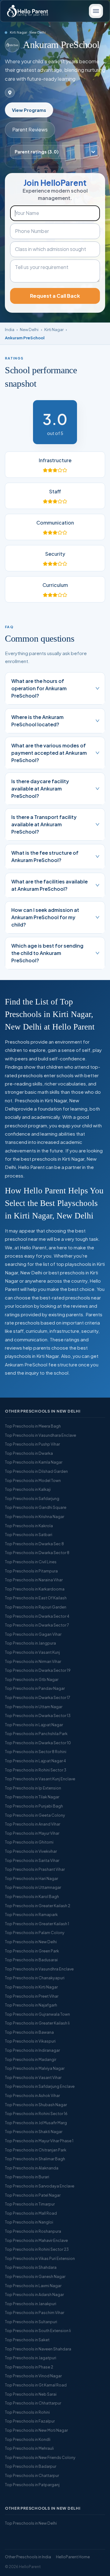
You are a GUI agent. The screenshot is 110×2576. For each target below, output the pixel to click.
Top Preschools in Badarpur (31, 2466)
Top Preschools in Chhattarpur (33, 2403)
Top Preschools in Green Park (32, 1951)
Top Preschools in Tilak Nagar (32, 1797)
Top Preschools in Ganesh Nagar (35, 2276)
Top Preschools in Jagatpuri (31, 2358)
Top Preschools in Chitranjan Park (36, 2150)
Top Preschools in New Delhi (31, 1942)
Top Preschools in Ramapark (31, 1914)
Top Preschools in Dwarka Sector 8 (37, 1553)
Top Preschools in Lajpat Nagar (34, 1725)
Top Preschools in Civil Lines (31, 1562)
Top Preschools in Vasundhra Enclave (39, 1969)
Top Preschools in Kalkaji (28, 1489)
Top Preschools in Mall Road (31, 2213)
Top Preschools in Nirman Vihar (33, 1661)
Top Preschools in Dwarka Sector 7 (37, 1625)
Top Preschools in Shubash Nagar (36, 2105)
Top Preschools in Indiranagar (32, 2050)
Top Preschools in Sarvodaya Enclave (40, 2186)
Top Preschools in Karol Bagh (32, 1896)
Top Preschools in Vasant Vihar (33, 2077)
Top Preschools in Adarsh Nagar (34, 2294)
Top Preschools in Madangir (31, 2059)
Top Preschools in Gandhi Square (36, 1507)
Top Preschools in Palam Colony (35, 1933)
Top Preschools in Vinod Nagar (33, 2376)
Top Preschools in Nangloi (29, 2222)
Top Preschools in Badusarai (31, 1960)
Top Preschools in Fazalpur (30, 2421)
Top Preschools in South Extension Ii (38, 2331)
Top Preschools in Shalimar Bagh (35, 2159)
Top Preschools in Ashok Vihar (32, 2095)
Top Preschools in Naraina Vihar (34, 1580)
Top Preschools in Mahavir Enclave (36, 2240)
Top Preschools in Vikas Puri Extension (40, 2258)
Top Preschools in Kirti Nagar (31, 1987)
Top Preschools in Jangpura (30, 1643)
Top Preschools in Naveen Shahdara (38, 2349)
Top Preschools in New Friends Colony (40, 2457)
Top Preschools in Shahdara (31, 2267)
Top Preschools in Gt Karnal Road (36, 2385)
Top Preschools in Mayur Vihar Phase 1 (39, 2141)
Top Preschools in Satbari (29, 1535)
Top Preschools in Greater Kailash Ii (37, 2023)
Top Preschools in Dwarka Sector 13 (38, 1715)
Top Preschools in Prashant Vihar (35, 1869)
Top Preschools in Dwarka (29, 1453)
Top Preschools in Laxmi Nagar (33, 2286)
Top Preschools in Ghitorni (29, 1842)
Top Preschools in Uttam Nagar (34, 1707)
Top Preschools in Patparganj (32, 2485)
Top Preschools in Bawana (29, 2032)
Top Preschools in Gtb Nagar (32, 1679)
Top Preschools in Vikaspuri (30, 2041)
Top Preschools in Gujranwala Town (37, 2014)
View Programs (29, 110)
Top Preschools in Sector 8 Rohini (36, 1752)
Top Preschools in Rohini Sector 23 (37, 2249)
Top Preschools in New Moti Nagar (36, 2430)
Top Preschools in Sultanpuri (31, 2322)
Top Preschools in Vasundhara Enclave (40, 1435)
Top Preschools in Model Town (33, 1480)
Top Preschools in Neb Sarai (31, 2394)
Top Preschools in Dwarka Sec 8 (34, 1544)
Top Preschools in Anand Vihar (33, 1824)
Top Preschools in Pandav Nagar (35, 1688)
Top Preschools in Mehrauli (29, 2448)
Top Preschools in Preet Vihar (32, 1996)
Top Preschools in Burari (27, 2177)
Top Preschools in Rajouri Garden (36, 1607)
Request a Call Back (55, 296)
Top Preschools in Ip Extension (33, 1788)
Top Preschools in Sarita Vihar (32, 1860)
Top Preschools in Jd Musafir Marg (36, 2123)
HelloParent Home (73, 2557)
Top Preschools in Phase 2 (29, 2367)
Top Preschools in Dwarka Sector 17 (38, 1697)
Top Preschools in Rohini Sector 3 (36, 1770)
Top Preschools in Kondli (28, 2439)
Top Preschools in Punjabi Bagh (34, 1806)
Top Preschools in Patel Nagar (33, 2195)
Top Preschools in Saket (27, 2340)
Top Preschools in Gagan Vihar (33, 1634)
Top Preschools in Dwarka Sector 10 (38, 1743)
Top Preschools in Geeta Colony (35, 1815)
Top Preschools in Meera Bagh (33, 1426)
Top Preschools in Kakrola (29, 1526)
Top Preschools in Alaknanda (32, 2168)
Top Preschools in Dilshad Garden (36, 1471)
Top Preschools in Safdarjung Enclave (40, 2086)
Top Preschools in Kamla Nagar (34, 1462)
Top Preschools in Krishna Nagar (35, 1516)
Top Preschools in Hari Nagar (31, 1878)
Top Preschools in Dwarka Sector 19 (38, 1670)
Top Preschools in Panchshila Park (36, 1734)
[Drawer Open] (96, 11)
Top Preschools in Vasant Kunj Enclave (40, 1779)
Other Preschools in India (28, 2557)
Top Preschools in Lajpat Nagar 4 (35, 1761)
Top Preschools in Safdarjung (32, 1498)
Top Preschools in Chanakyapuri (35, 1978)
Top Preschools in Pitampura (31, 1571)
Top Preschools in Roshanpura (33, 2231)
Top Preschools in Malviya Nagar (35, 2068)
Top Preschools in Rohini (27, 2412)
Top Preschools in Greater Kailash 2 (38, 1906)
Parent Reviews (30, 129)
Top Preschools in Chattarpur (32, 2475)
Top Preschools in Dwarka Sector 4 (37, 1616)
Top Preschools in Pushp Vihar (32, 1444)
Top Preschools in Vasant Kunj (32, 1652)
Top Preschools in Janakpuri (31, 2304)
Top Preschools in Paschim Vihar (35, 2313)
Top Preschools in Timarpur (30, 2204)
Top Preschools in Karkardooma (35, 1589)
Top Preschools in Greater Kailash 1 (37, 1924)
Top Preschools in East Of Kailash (36, 1598)
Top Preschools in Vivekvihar (31, 1851)
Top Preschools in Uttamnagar (33, 1887)
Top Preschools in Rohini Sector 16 (36, 2113)
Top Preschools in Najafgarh (31, 2005)
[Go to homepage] (28, 11)
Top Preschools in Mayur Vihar (32, 1833)
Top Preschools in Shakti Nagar (34, 2132)
